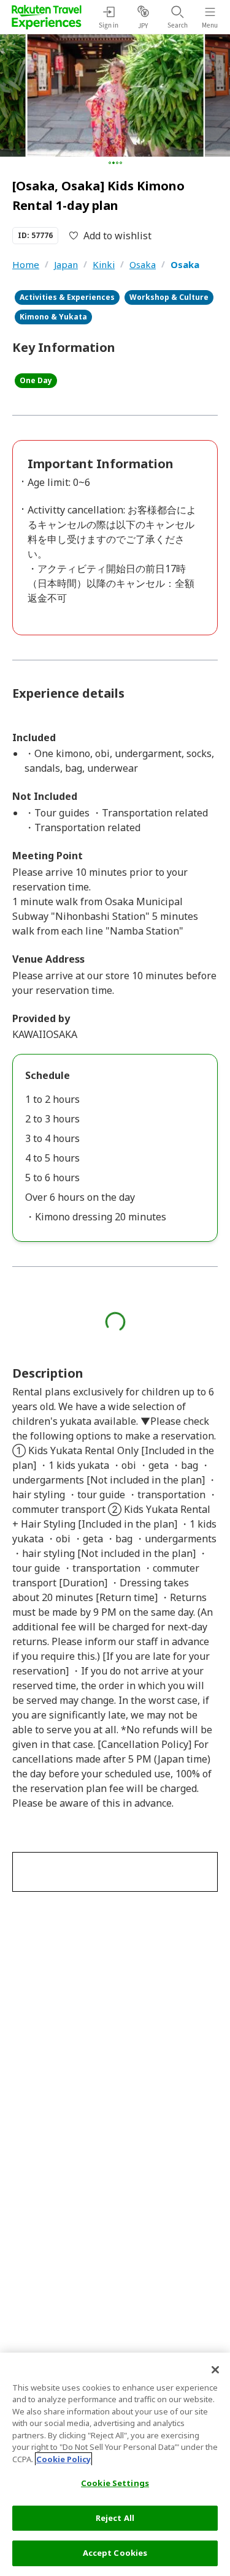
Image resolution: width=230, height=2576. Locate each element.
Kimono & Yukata (53, 317)
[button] (110, 163)
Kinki (104, 264)
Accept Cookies (115, 2553)
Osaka (143, 264)
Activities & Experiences (67, 297)
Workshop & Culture (169, 297)
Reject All (115, 2518)
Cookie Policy (63, 2459)
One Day (36, 380)
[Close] (215, 2370)
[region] (115, 2464)
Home (26, 264)
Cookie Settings (115, 2483)
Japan (66, 264)
